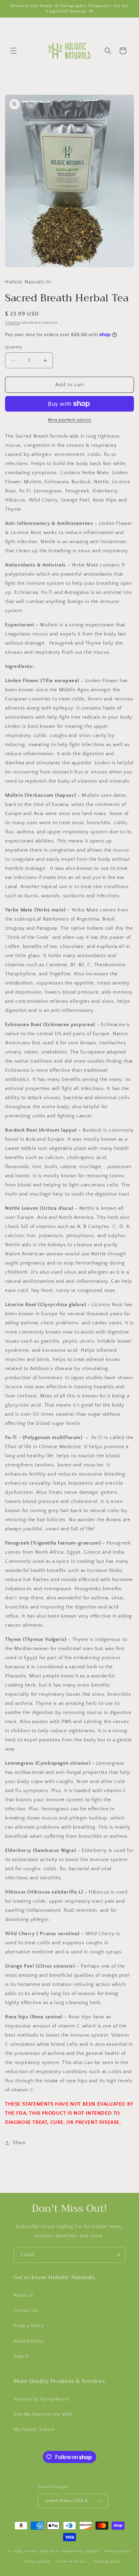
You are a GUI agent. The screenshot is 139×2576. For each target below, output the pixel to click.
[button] (13, 51)
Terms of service (72, 2561)
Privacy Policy (29, 2326)
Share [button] (19, 2143)
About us (23, 2295)
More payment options (70, 420)
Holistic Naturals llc (43, 2551)
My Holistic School (34, 2430)
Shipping (12, 323)
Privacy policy (37, 2561)
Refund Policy (29, 2341)
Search (21, 2357)
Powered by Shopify (80, 2551)
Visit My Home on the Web (43, 2414)
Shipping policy (107, 2561)
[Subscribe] (118, 2255)
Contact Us (26, 2311)
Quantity (14, 347)
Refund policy (118, 2551)
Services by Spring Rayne (41, 2399)
